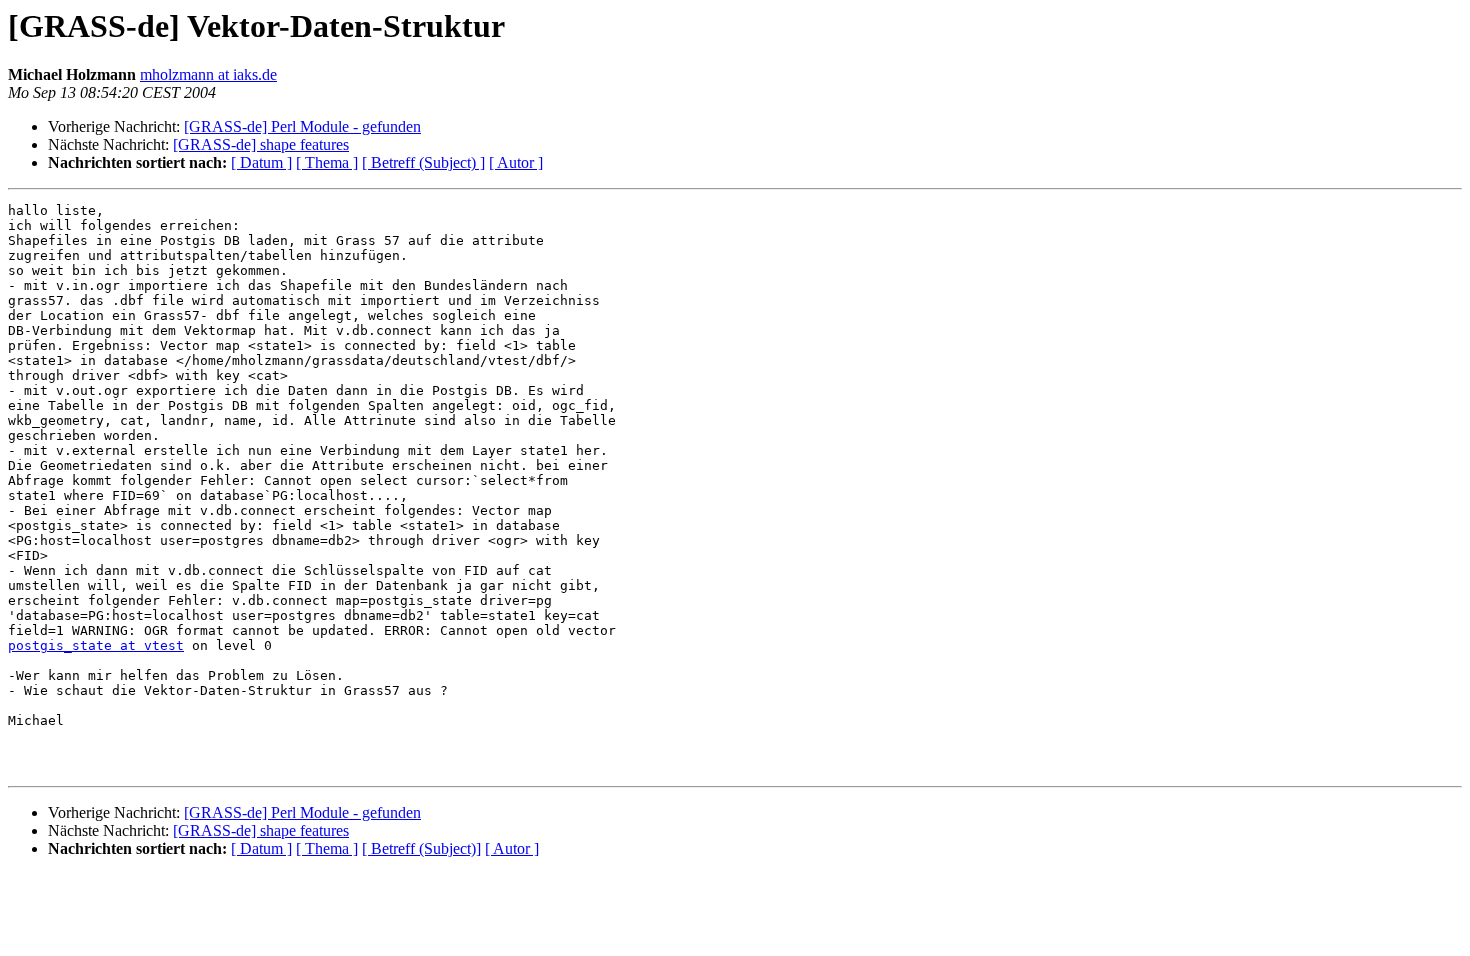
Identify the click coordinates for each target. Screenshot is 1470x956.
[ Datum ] (261, 162)
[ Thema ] (327, 162)
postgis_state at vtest (96, 645)
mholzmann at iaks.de (208, 74)
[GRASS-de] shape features (261, 144)
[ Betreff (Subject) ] (423, 162)
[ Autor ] (516, 162)
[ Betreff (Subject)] (421, 848)
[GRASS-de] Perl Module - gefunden (302, 126)
